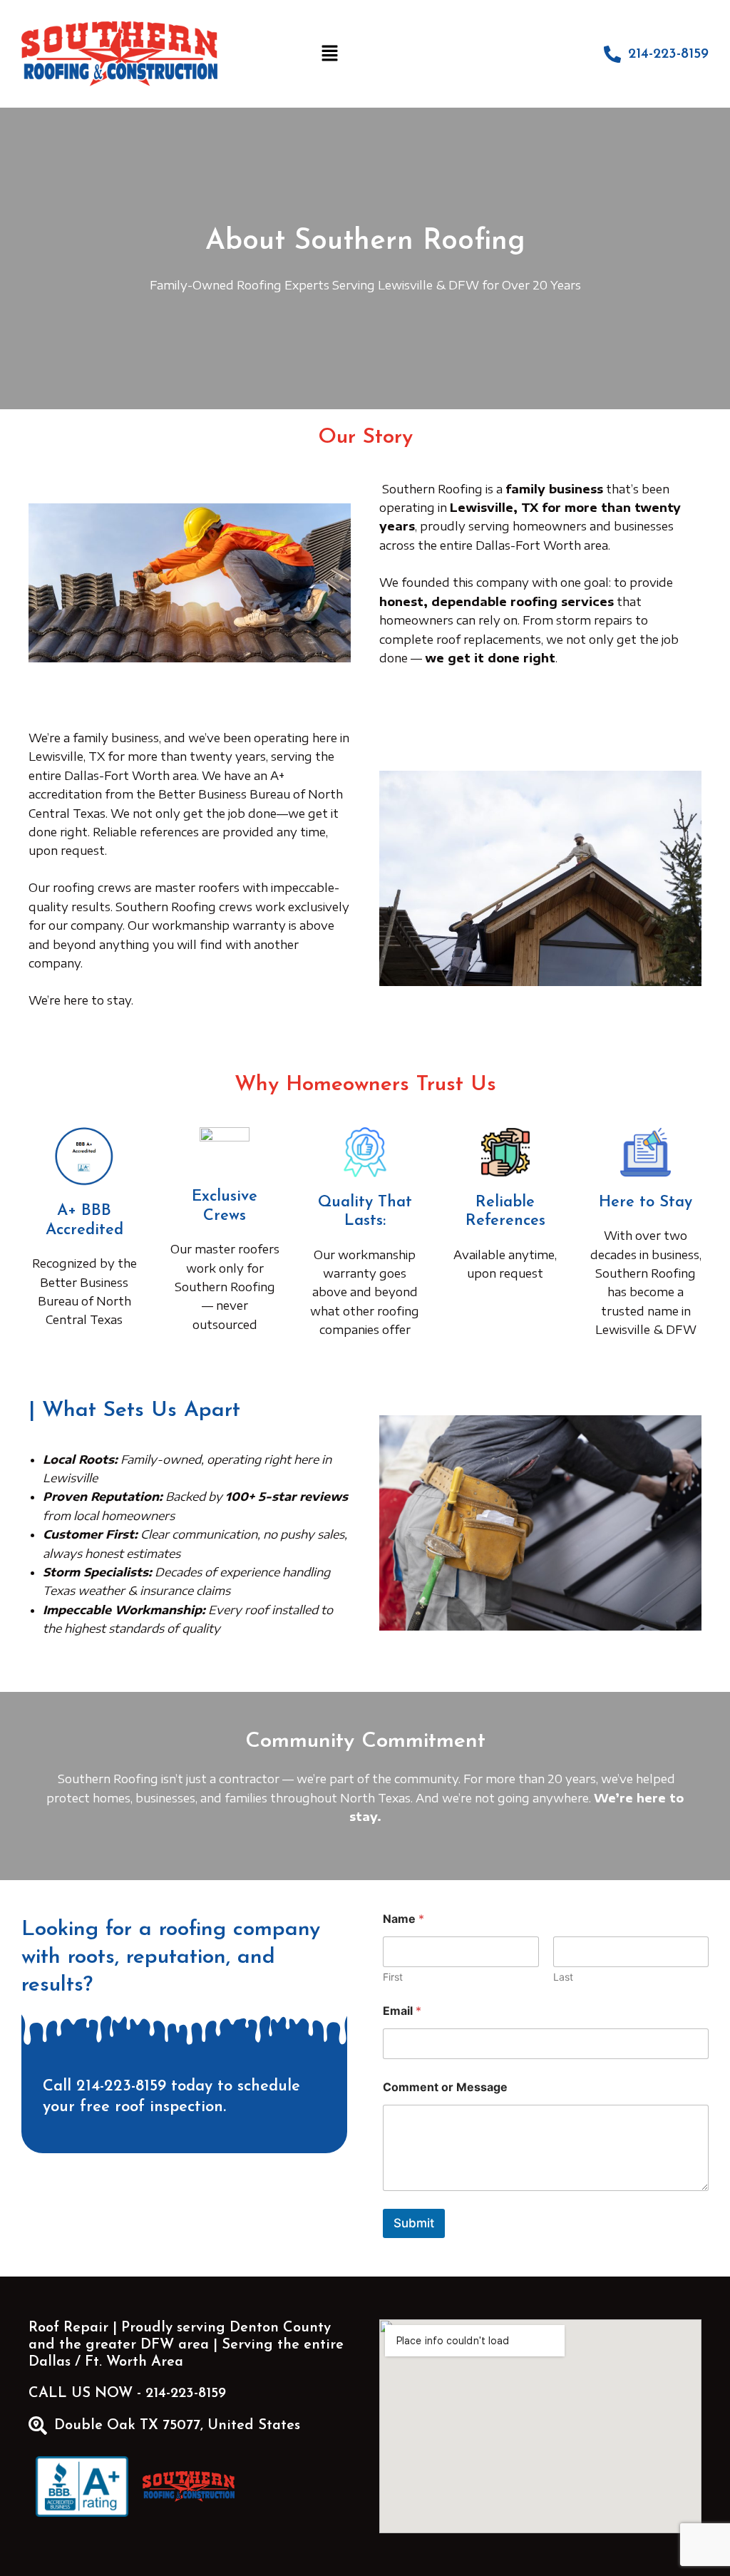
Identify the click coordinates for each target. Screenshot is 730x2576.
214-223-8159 (668, 54)
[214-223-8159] (612, 54)
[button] (330, 54)
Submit (414, 2223)
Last (563, 1977)
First (393, 1977)
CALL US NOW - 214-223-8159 (127, 2393)
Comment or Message (445, 2087)
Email (402, 2011)
